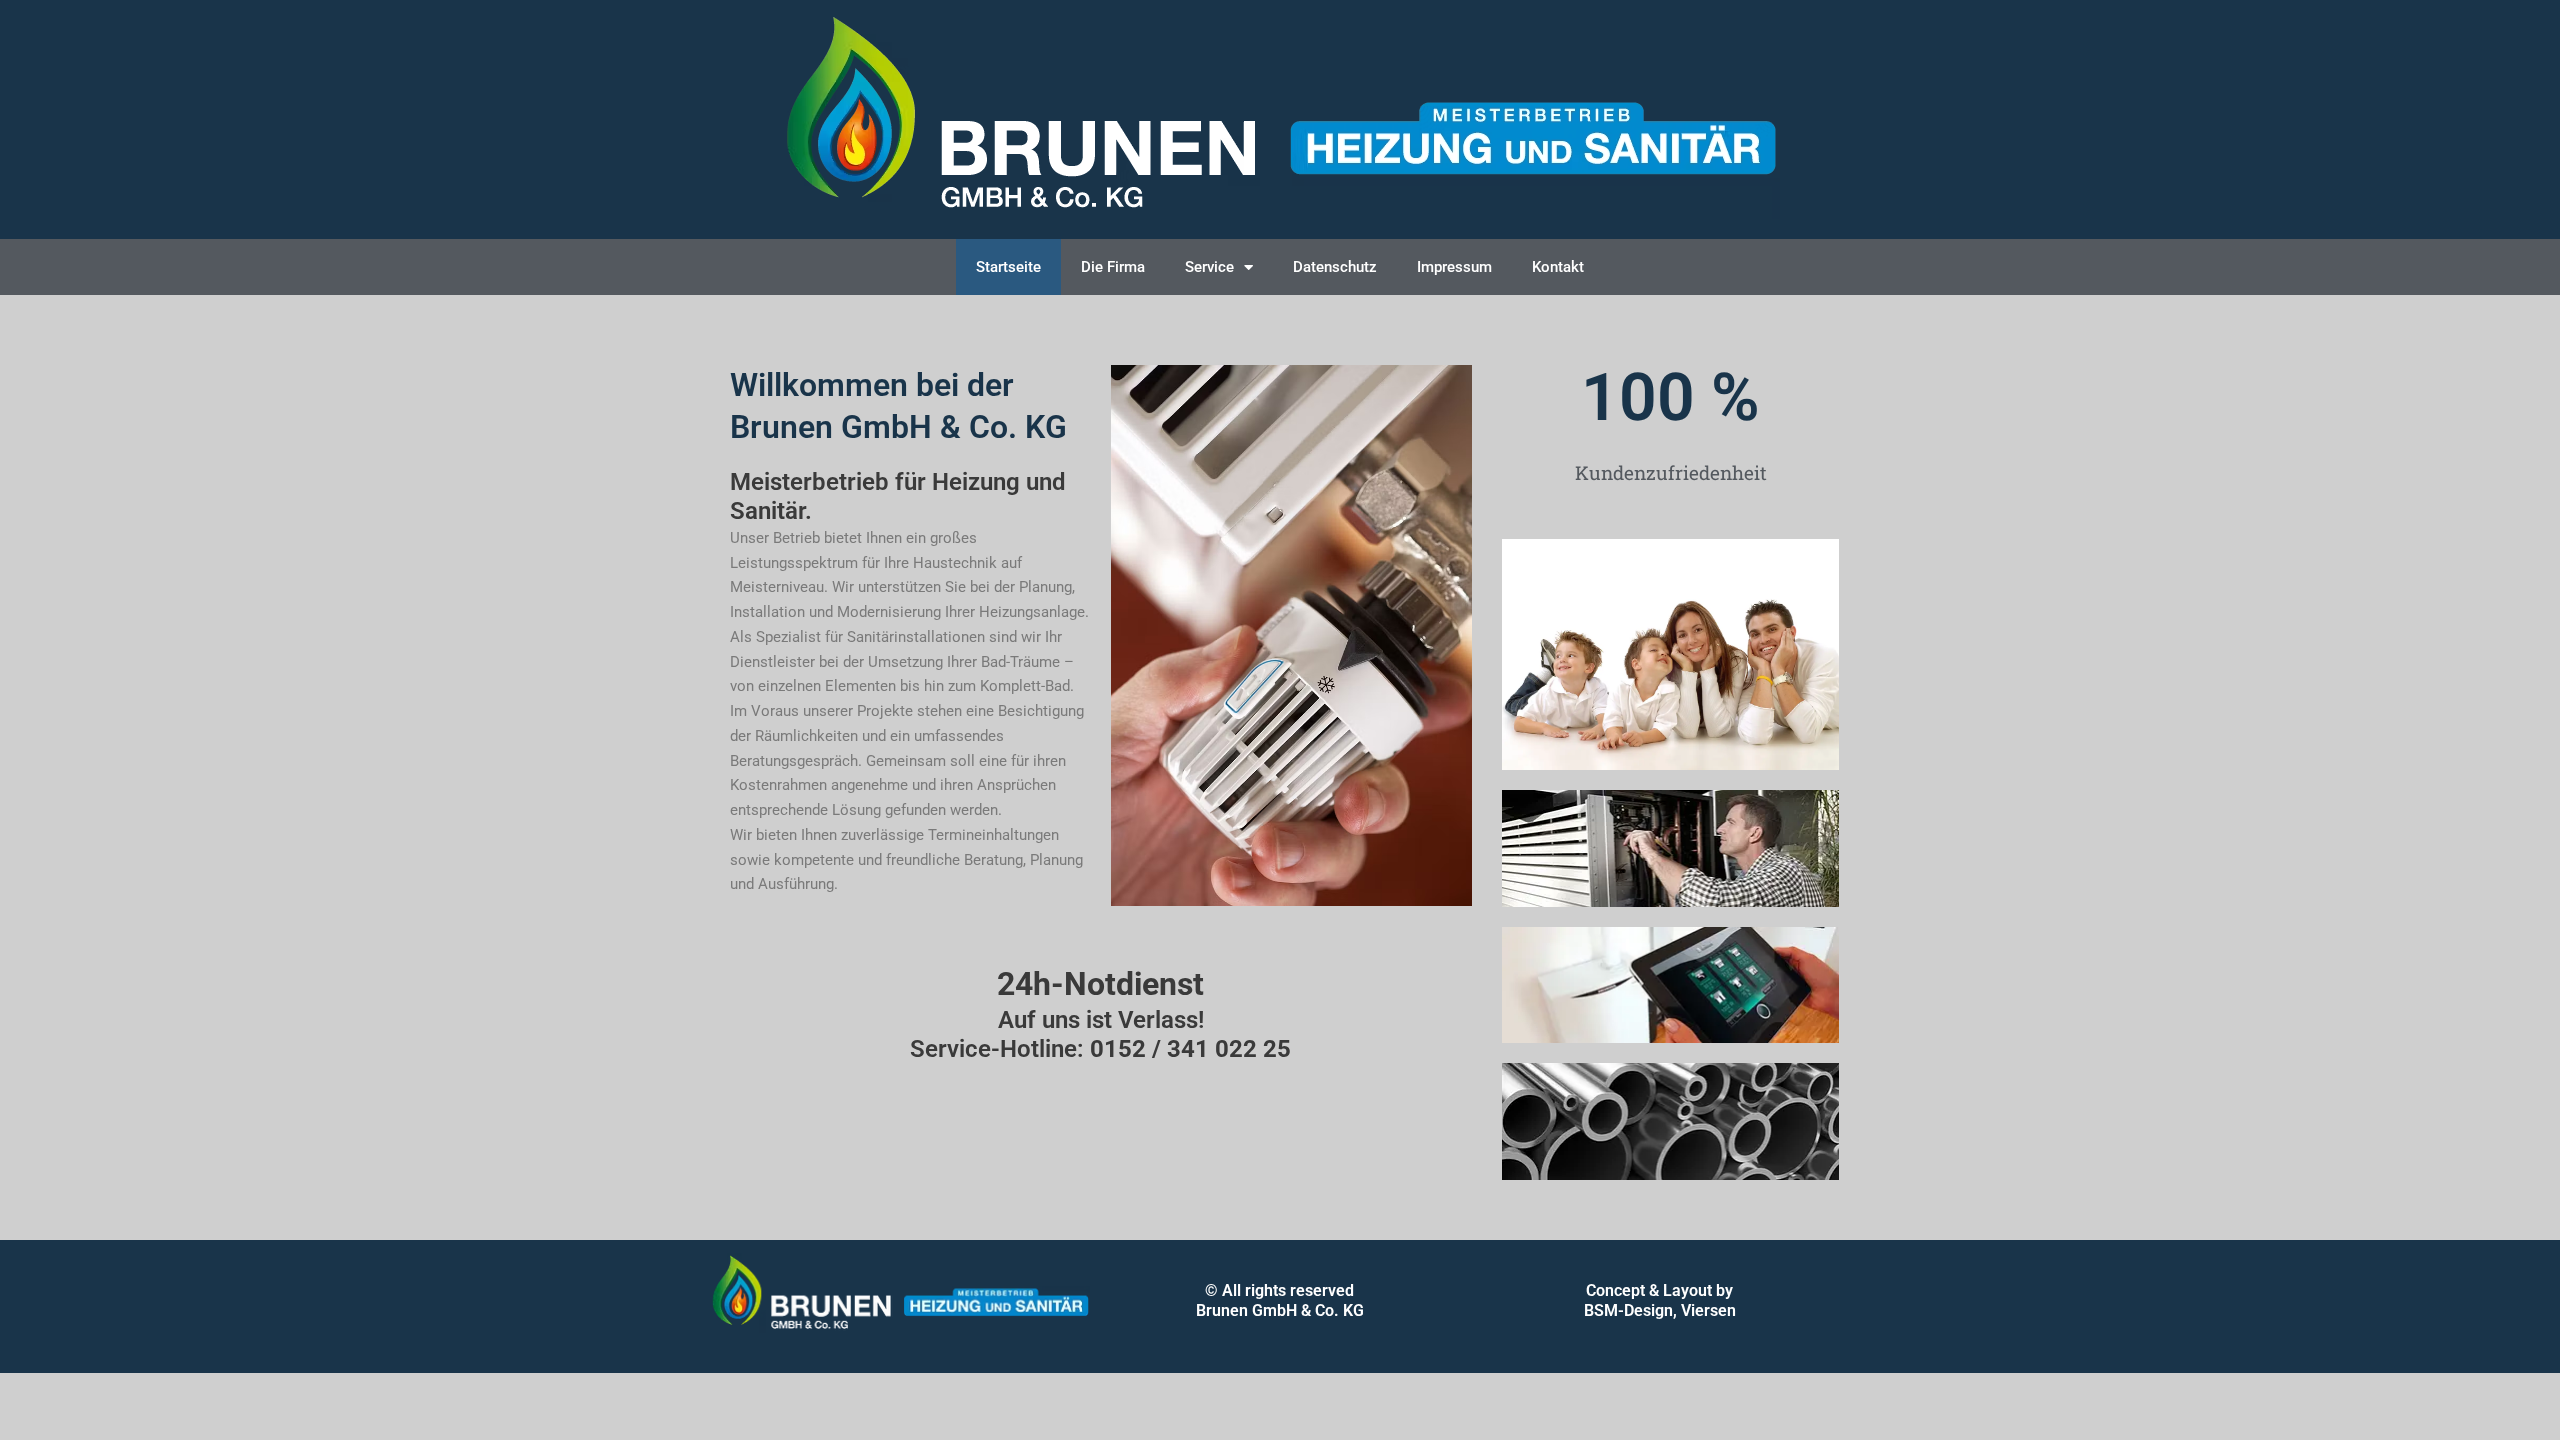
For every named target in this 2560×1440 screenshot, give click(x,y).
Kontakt (1558, 267)
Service (1209, 267)
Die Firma (1113, 267)
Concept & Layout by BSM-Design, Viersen (1660, 1300)
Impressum (1454, 267)
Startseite (1008, 267)
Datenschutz (1335, 267)
